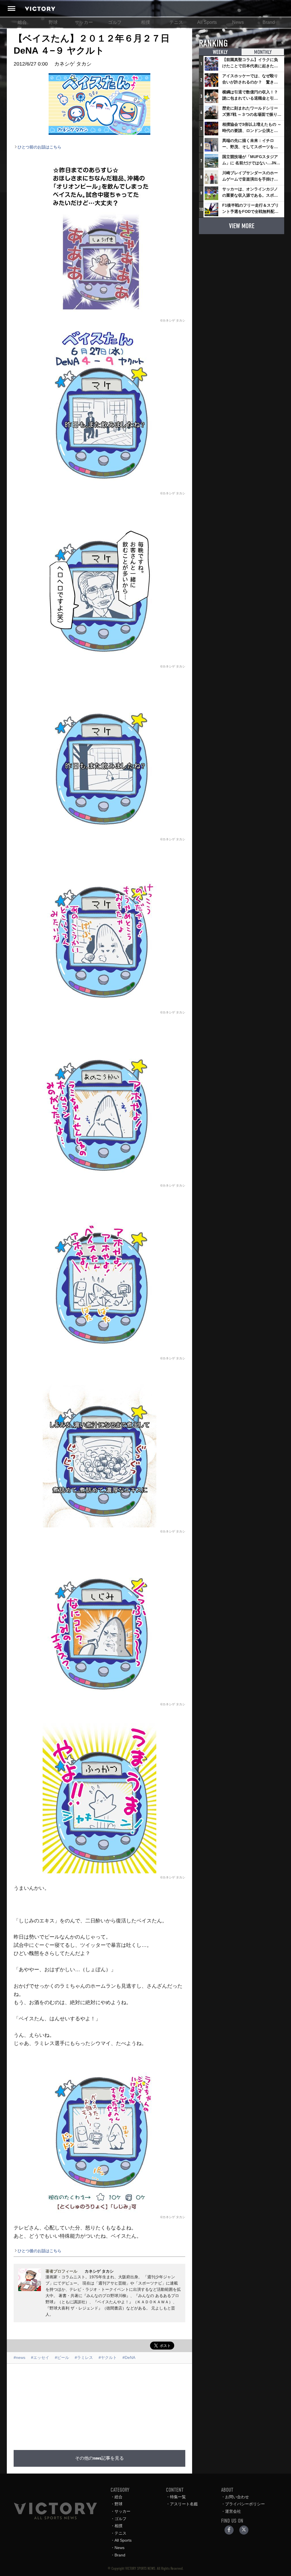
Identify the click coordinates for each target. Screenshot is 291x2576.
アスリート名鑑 (184, 2504)
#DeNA (129, 2357)
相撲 (145, 22)
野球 (53, 22)
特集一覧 (178, 2497)
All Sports (207, 22)
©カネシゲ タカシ (173, 320)
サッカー (84, 22)
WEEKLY (220, 52)
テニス (176, 22)
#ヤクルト (108, 2357)
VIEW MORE (242, 226)
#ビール (62, 2357)
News (238, 22)
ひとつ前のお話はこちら (40, 147)
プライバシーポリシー (245, 2504)
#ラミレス (84, 2357)
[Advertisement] (143, 2403)
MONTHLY (263, 52)
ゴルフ (115, 22)
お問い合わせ (237, 2497)
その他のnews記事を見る (99, 2458)
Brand (269, 22)
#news (19, 2357)
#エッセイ (40, 2357)
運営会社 (233, 2511)
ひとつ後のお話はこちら (40, 2251)
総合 (22, 22)
